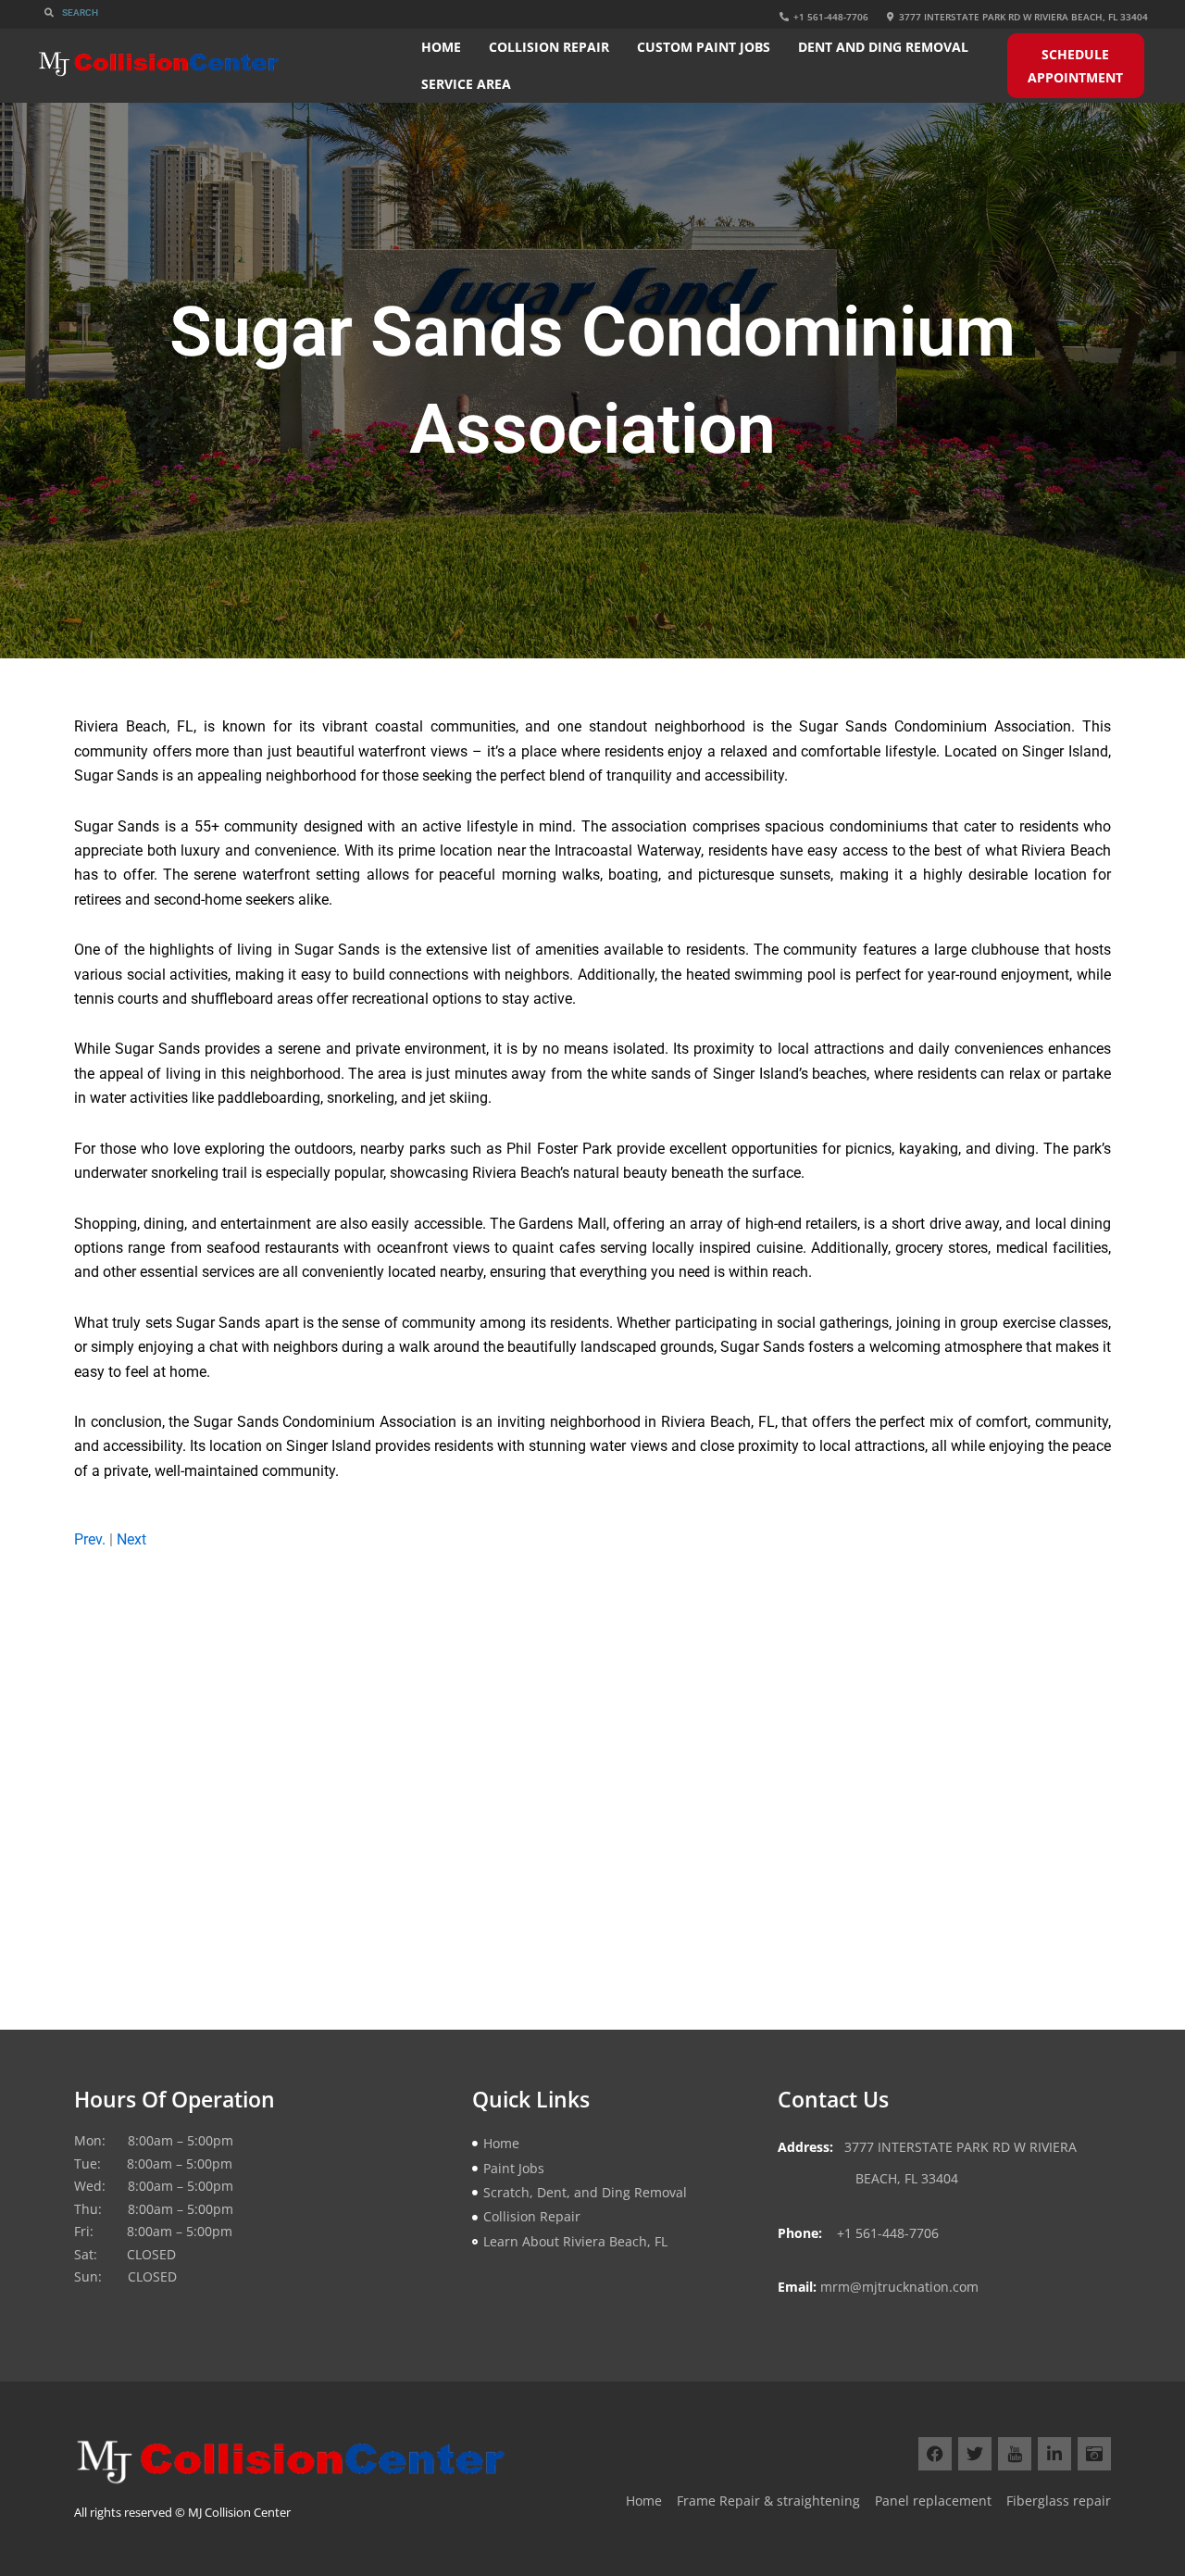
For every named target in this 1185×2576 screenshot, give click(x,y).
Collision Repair (549, 47)
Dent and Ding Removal (883, 47)
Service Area (466, 84)
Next (131, 1539)
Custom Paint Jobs (704, 47)
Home (441, 47)
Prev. (90, 1539)
